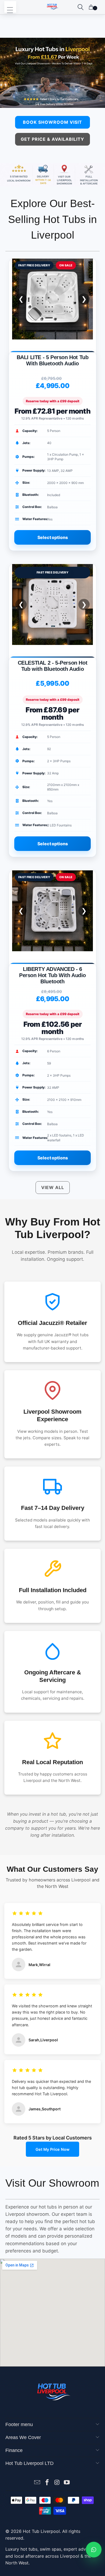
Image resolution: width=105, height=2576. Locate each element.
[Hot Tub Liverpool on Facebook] (47, 2483)
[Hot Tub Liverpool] (53, 7)
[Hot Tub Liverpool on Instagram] (57, 2483)
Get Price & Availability (52, 139)
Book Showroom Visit (52, 122)
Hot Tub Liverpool (41, 2531)
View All (53, 1187)
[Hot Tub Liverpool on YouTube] (67, 2483)
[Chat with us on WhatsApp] (94, 2550)
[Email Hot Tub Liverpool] (37, 2483)
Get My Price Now (52, 2149)
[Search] (80, 7)
